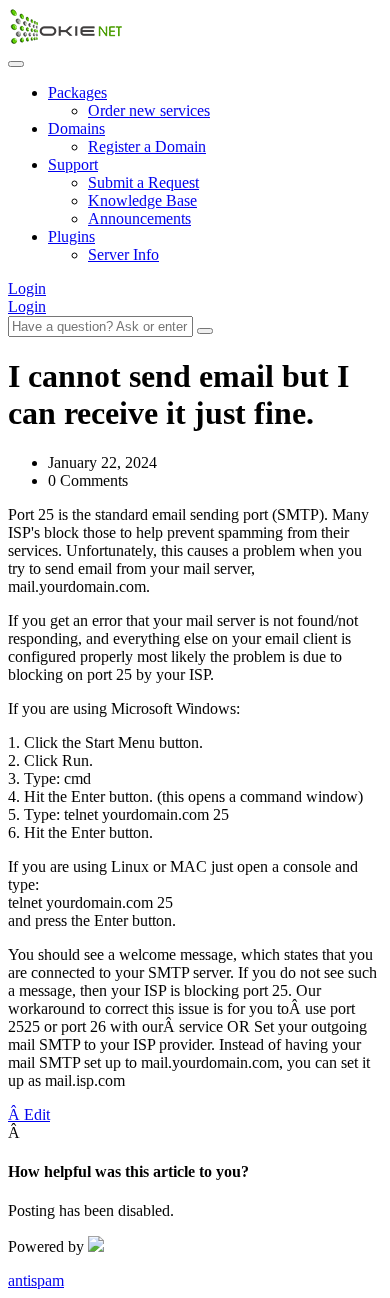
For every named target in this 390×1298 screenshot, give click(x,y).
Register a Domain (147, 146)
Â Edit (29, 1114)
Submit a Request (143, 182)
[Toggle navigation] (16, 64)
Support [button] (73, 164)
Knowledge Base (142, 200)
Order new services (149, 110)
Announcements (139, 218)
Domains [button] (76, 128)
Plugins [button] (71, 236)
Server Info (123, 254)
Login (27, 288)
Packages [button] (77, 92)
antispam (36, 1280)
